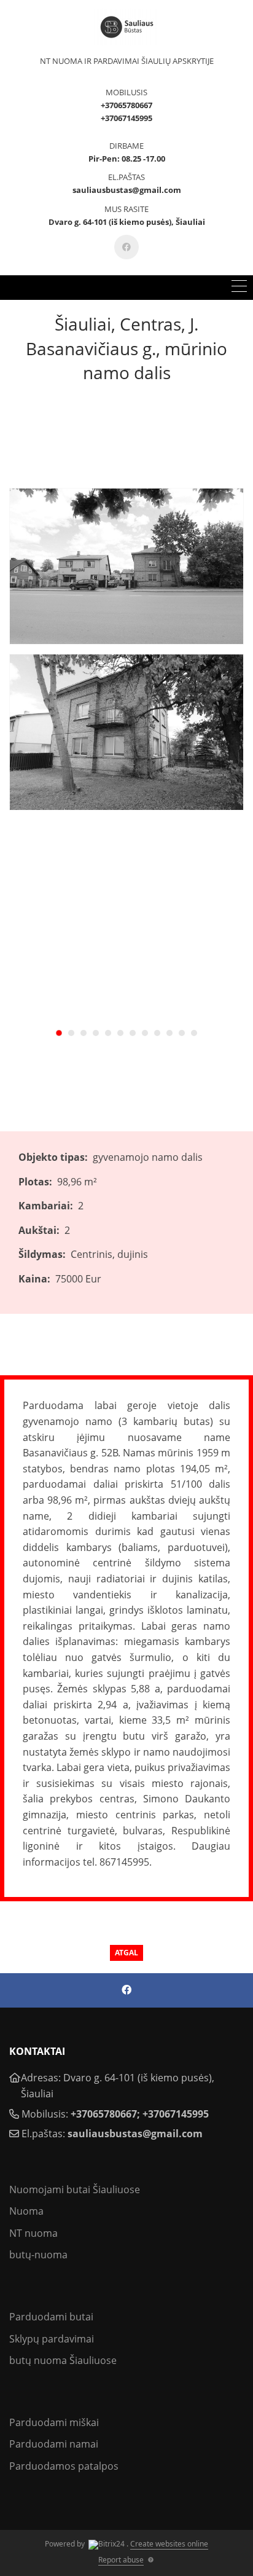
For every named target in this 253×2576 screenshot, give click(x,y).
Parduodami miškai (54, 2422)
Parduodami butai (51, 2317)
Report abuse (121, 2560)
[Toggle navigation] (239, 288)
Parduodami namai (54, 2444)
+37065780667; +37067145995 (140, 2114)
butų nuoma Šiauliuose (63, 2360)
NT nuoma (33, 2233)
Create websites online (169, 2544)
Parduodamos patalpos (64, 2466)
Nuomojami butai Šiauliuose (75, 2189)
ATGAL (126, 1953)
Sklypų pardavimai (52, 2339)
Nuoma (26, 2211)
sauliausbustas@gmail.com (135, 2134)
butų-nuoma (38, 2255)
